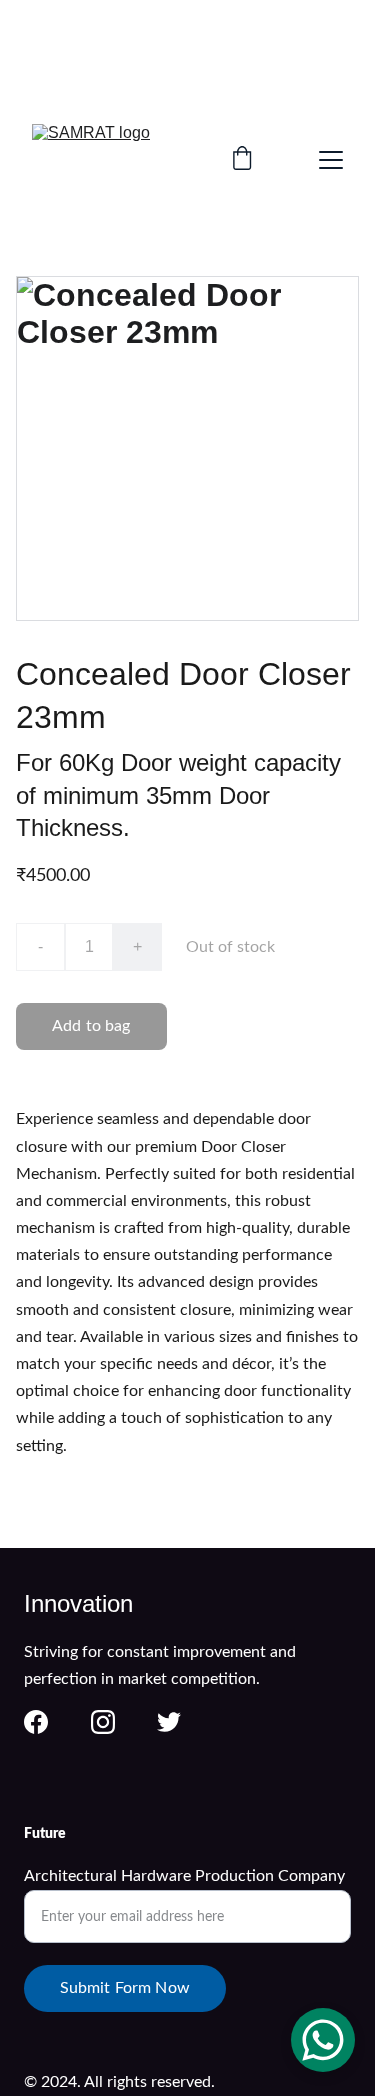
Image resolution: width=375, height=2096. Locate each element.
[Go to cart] (242, 160)
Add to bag (91, 1026)
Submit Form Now (125, 1988)
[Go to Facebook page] (36, 1722)
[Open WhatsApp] (323, 2040)
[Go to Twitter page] (169, 1722)
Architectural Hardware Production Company (184, 1876)
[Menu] (331, 160)
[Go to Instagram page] (103, 1722)
